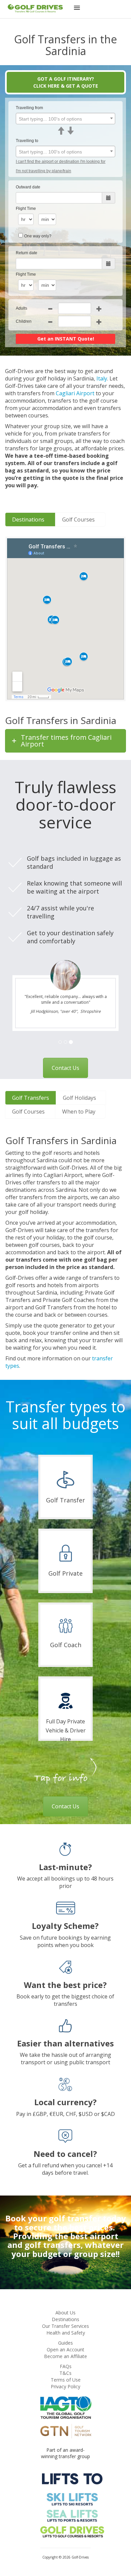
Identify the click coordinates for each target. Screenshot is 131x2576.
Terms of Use (66, 2380)
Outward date (28, 187)
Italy (102, 378)
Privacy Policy (65, 2386)
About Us (65, 2313)
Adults (21, 308)
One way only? (38, 236)
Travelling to (27, 141)
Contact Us (65, 1068)
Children (24, 321)
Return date (27, 253)
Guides (65, 2343)
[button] (77, 9)
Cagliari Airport (75, 393)
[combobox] (65, 119)
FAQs (66, 2366)
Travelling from (29, 108)
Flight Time (26, 209)
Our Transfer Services (65, 2326)
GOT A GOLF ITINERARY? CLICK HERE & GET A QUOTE (66, 82)
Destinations (65, 2319)
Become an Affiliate (65, 2356)
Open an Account (65, 2349)
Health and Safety (66, 2333)
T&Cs (65, 2373)
